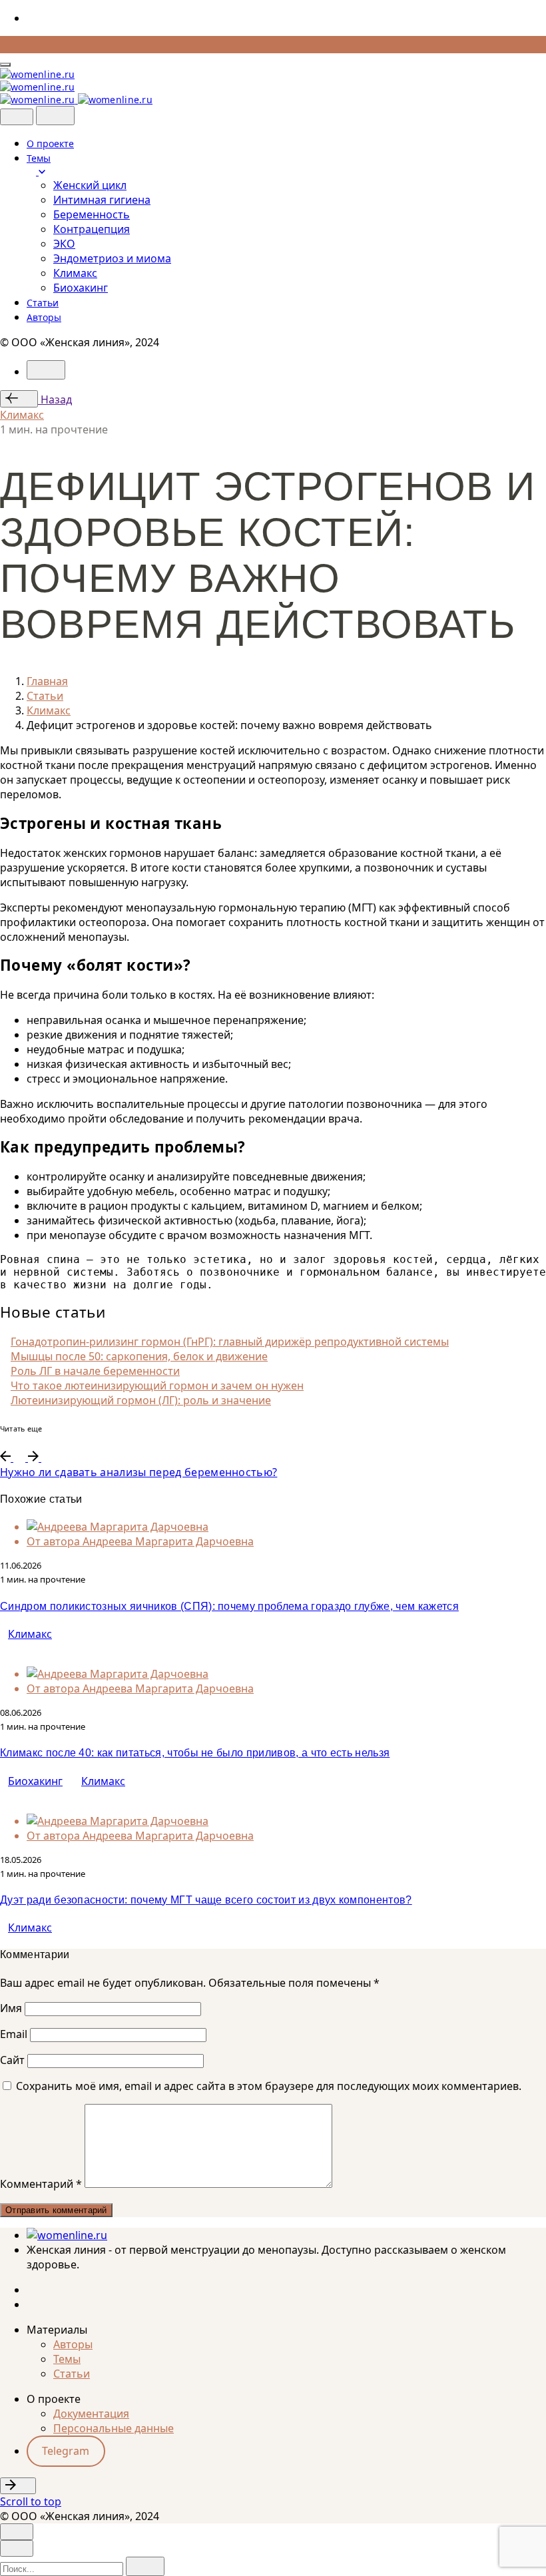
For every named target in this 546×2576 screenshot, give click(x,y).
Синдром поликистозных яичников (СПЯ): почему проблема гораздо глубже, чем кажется (229, 1606)
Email (14, 2034)
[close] (17, 117)
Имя (11, 2008)
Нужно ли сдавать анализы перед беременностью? (138, 1472)
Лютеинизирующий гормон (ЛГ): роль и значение (141, 1400)
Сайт (12, 2060)
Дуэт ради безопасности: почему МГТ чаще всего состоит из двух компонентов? (206, 1900)
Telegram (66, 2451)
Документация (91, 2414)
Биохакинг (35, 1781)
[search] (145, 2566)
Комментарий (41, 2184)
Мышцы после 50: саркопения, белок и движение (139, 1356)
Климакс (22, 415)
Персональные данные (114, 2428)
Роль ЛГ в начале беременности (95, 1371)
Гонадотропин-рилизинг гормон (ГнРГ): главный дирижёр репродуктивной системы (230, 1342)
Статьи (72, 2374)
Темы (67, 2359)
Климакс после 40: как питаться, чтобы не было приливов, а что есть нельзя (195, 1753)
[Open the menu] (5, 65)
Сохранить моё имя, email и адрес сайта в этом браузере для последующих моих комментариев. (269, 2086)
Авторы (73, 2344)
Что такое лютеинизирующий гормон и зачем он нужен (157, 1386)
